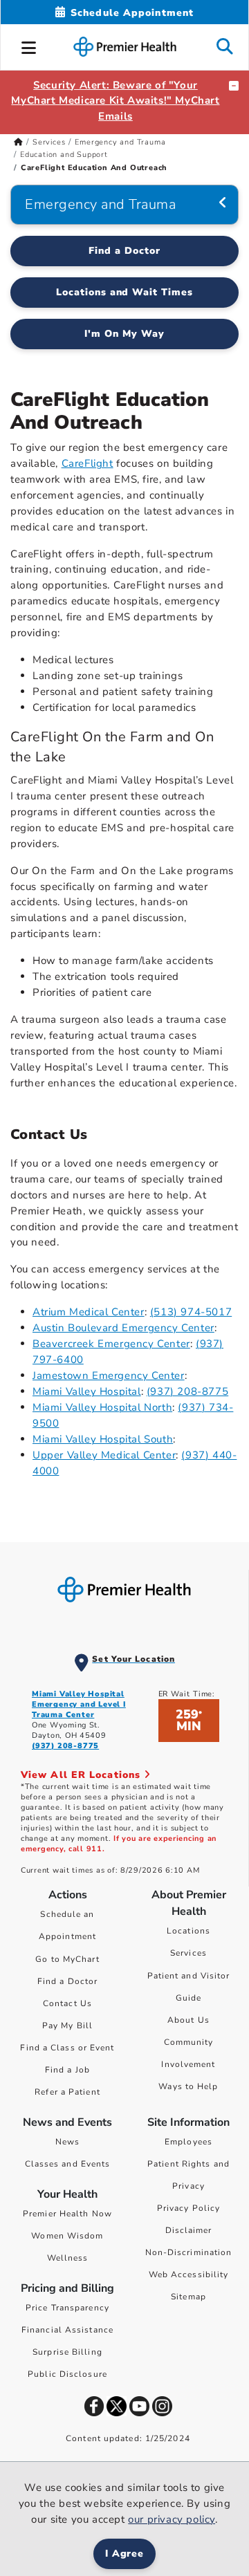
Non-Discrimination (189, 2252)
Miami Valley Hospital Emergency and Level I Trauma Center (79, 1704)
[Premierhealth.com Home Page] (18, 142)
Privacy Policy (188, 2208)
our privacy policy (172, 2519)
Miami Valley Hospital (87, 1391)
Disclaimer (189, 2230)
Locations (188, 1931)
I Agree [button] (125, 2554)
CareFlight (87, 463)
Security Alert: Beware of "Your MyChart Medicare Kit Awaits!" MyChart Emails (115, 101)
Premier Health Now (67, 2214)
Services (49, 142)
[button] (29, 46)
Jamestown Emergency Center (109, 1375)
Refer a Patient (67, 2092)
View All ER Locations (82, 1775)
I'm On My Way (124, 334)
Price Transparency (67, 2308)
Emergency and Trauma (120, 142)
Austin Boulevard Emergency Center (123, 1328)
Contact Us (67, 2003)
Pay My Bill (67, 2026)
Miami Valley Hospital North (102, 1407)
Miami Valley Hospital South (103, 1439)
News (67, 2142)
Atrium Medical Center (89, 1312)
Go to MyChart (67, 1959)
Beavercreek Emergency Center (111, 1344)
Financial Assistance (67, 2330)
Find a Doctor (124, 251)
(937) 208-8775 (187, 1391)
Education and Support (64, 155)
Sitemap (188, 2297)
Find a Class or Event (67, 2048)
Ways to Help (188, 2086)
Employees (188, 2142)
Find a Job (67, 2070)
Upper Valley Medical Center (104, 1455)
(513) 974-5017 (191, 1312)
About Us (188, 2020)
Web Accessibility (189, 2274)
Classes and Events (68, 2164)
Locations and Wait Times (125, 292)
